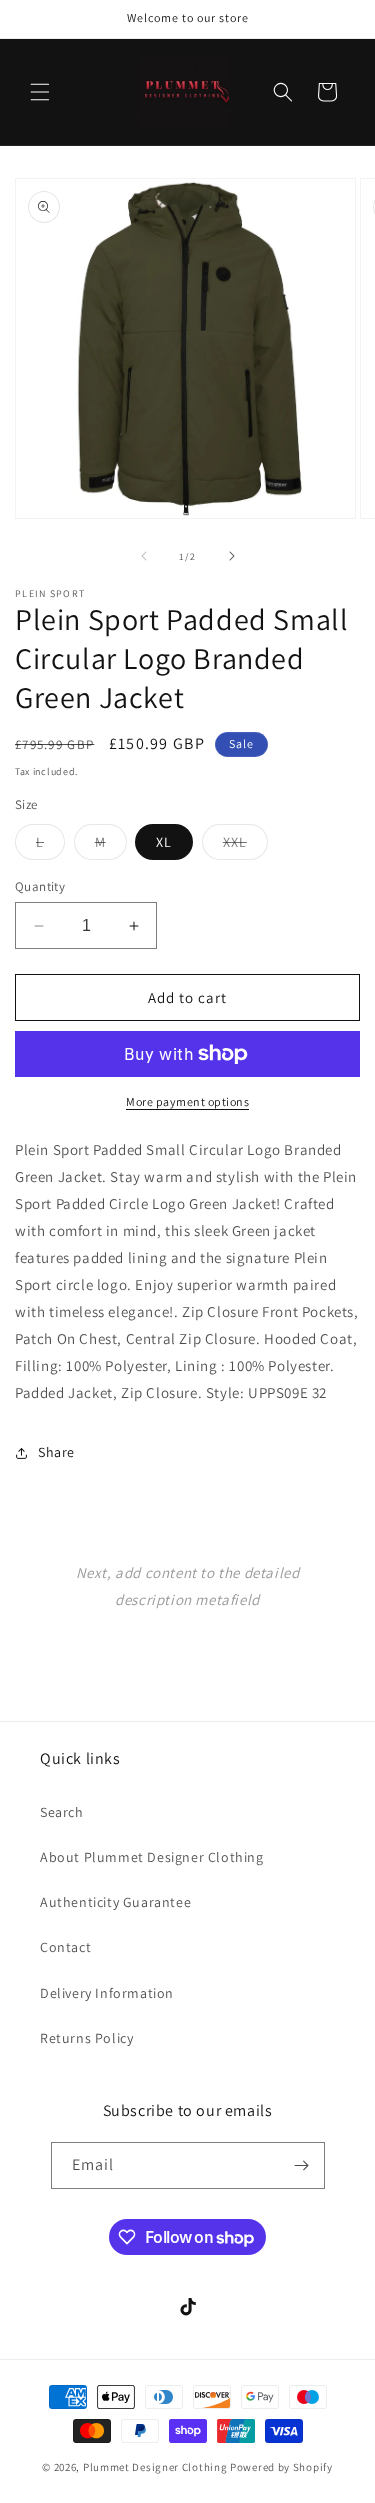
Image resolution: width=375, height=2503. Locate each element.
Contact (65, 1947)
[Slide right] (232, 556)
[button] (40, 92)
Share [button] (56, 1452)
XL (164, 842)
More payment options (187, 1101)
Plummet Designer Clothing (155, 2467)
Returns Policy (86, 2038)
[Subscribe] (302, 2165)
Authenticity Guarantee (115, 1902)
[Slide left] (144, 556)
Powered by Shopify (281, 2467)
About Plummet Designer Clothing (152, 1857)
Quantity (40, 886)
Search (62, 1812)
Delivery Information (107, 1993)
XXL (245, 846)
